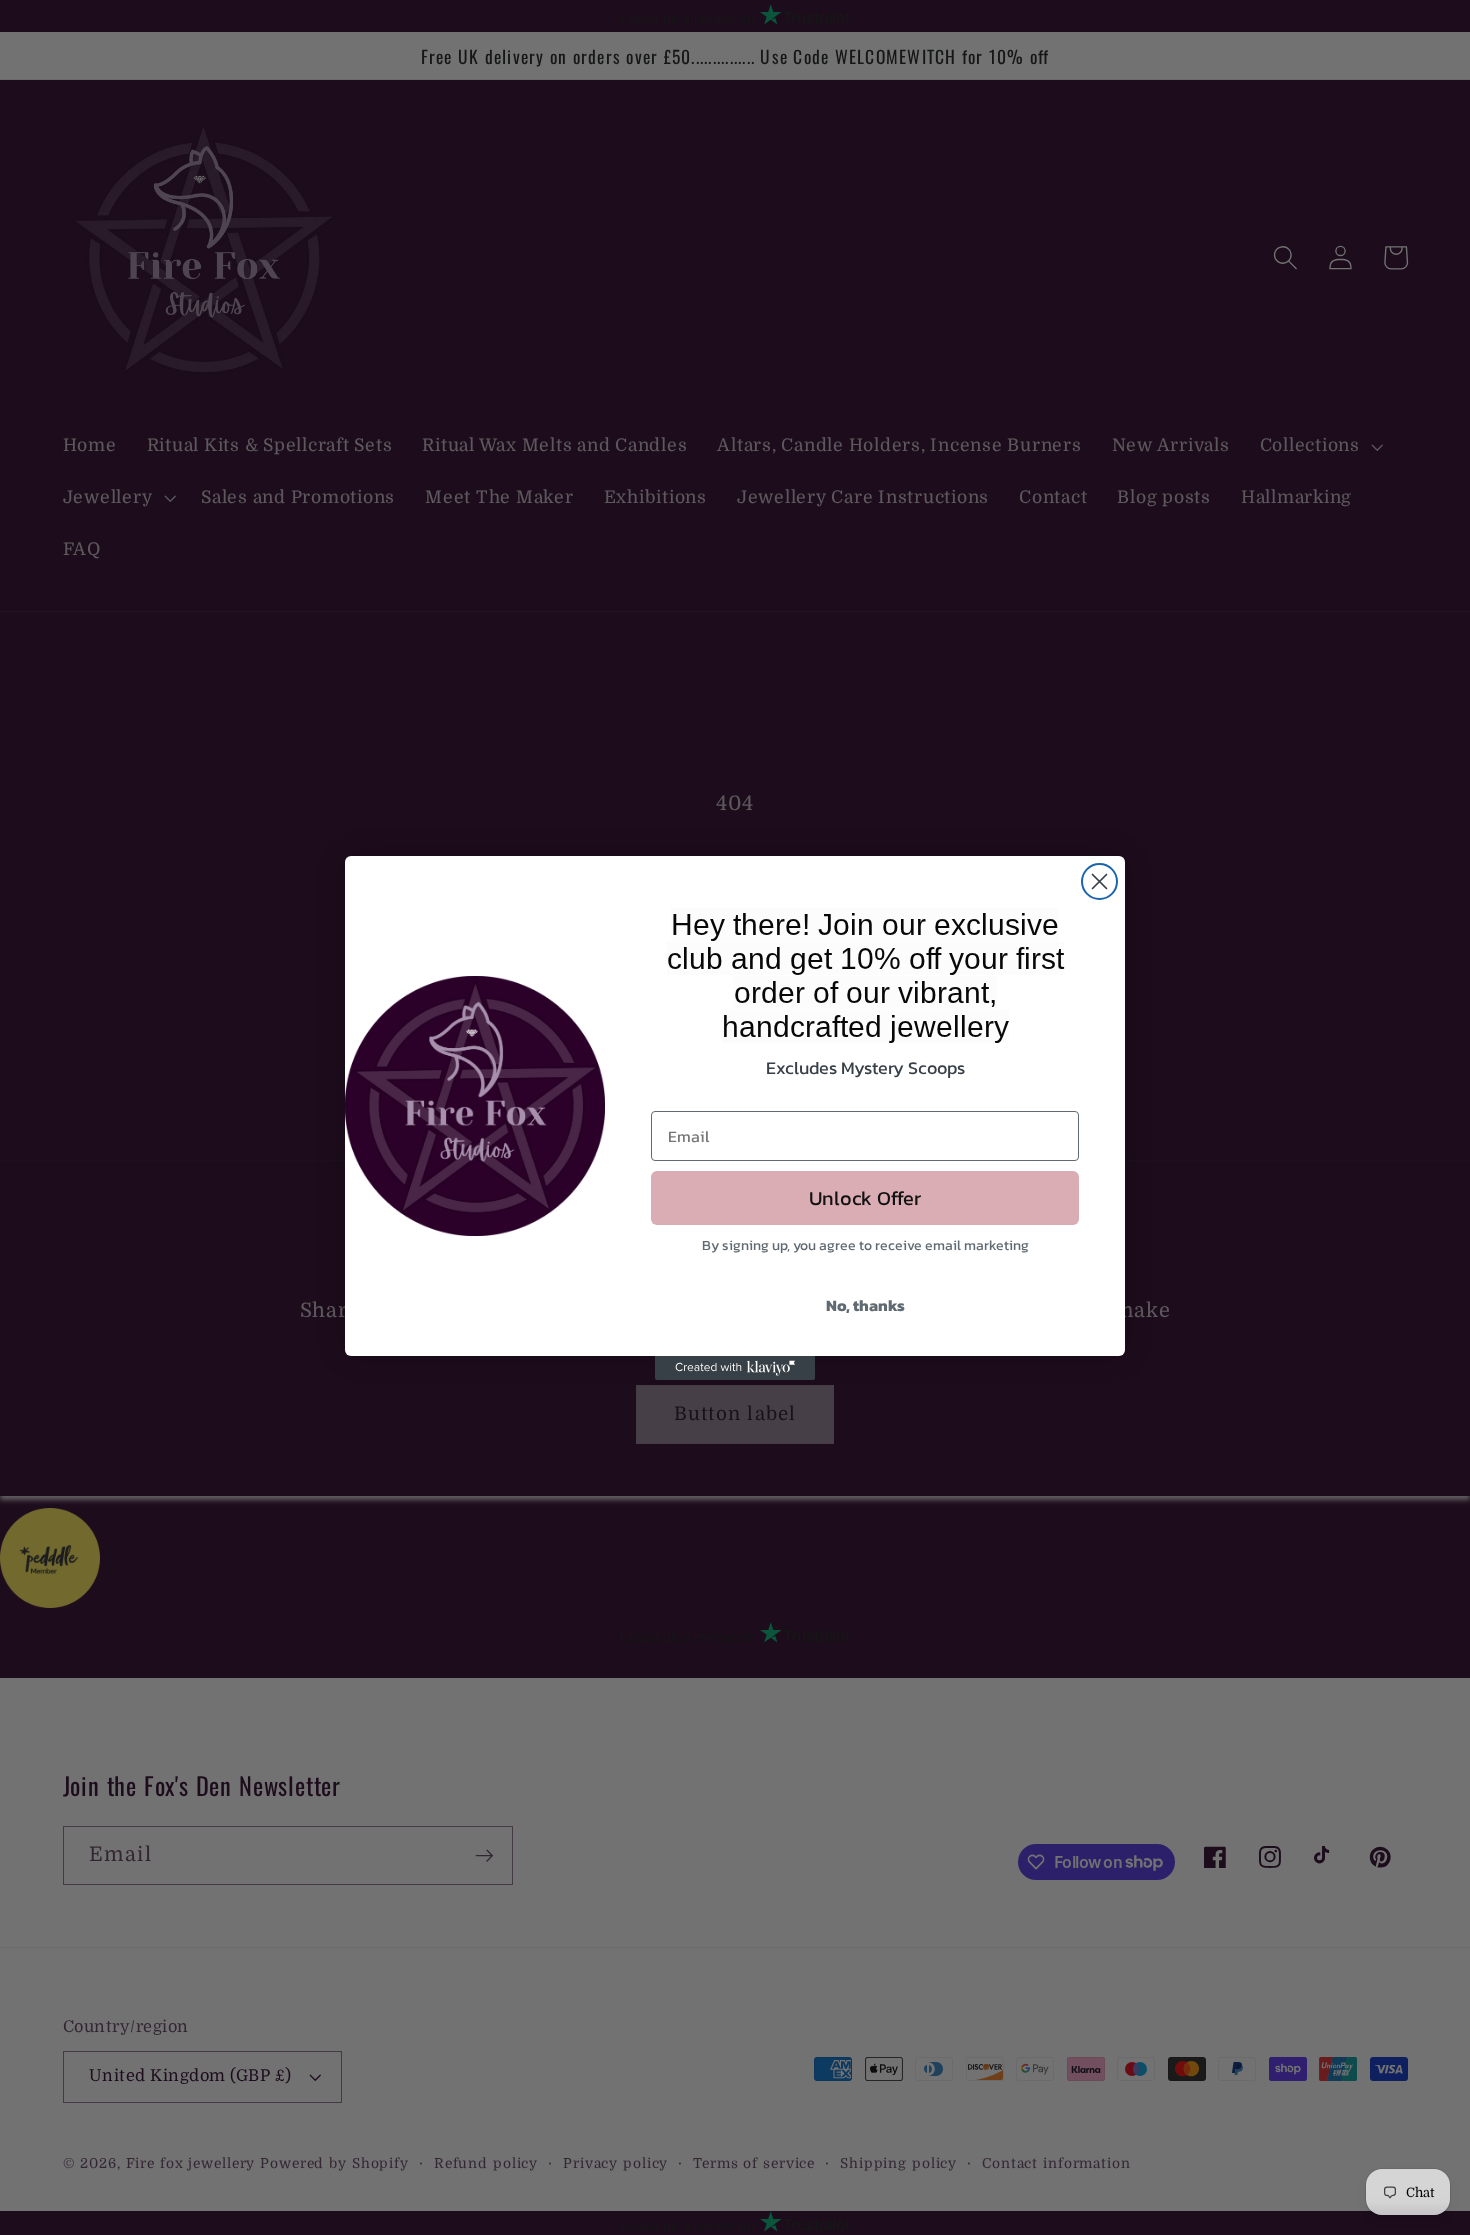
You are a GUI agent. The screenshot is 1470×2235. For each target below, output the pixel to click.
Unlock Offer (865, 1198)
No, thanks (865, 1305)
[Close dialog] (1099, 881)
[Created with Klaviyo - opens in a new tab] (735, 1368)
